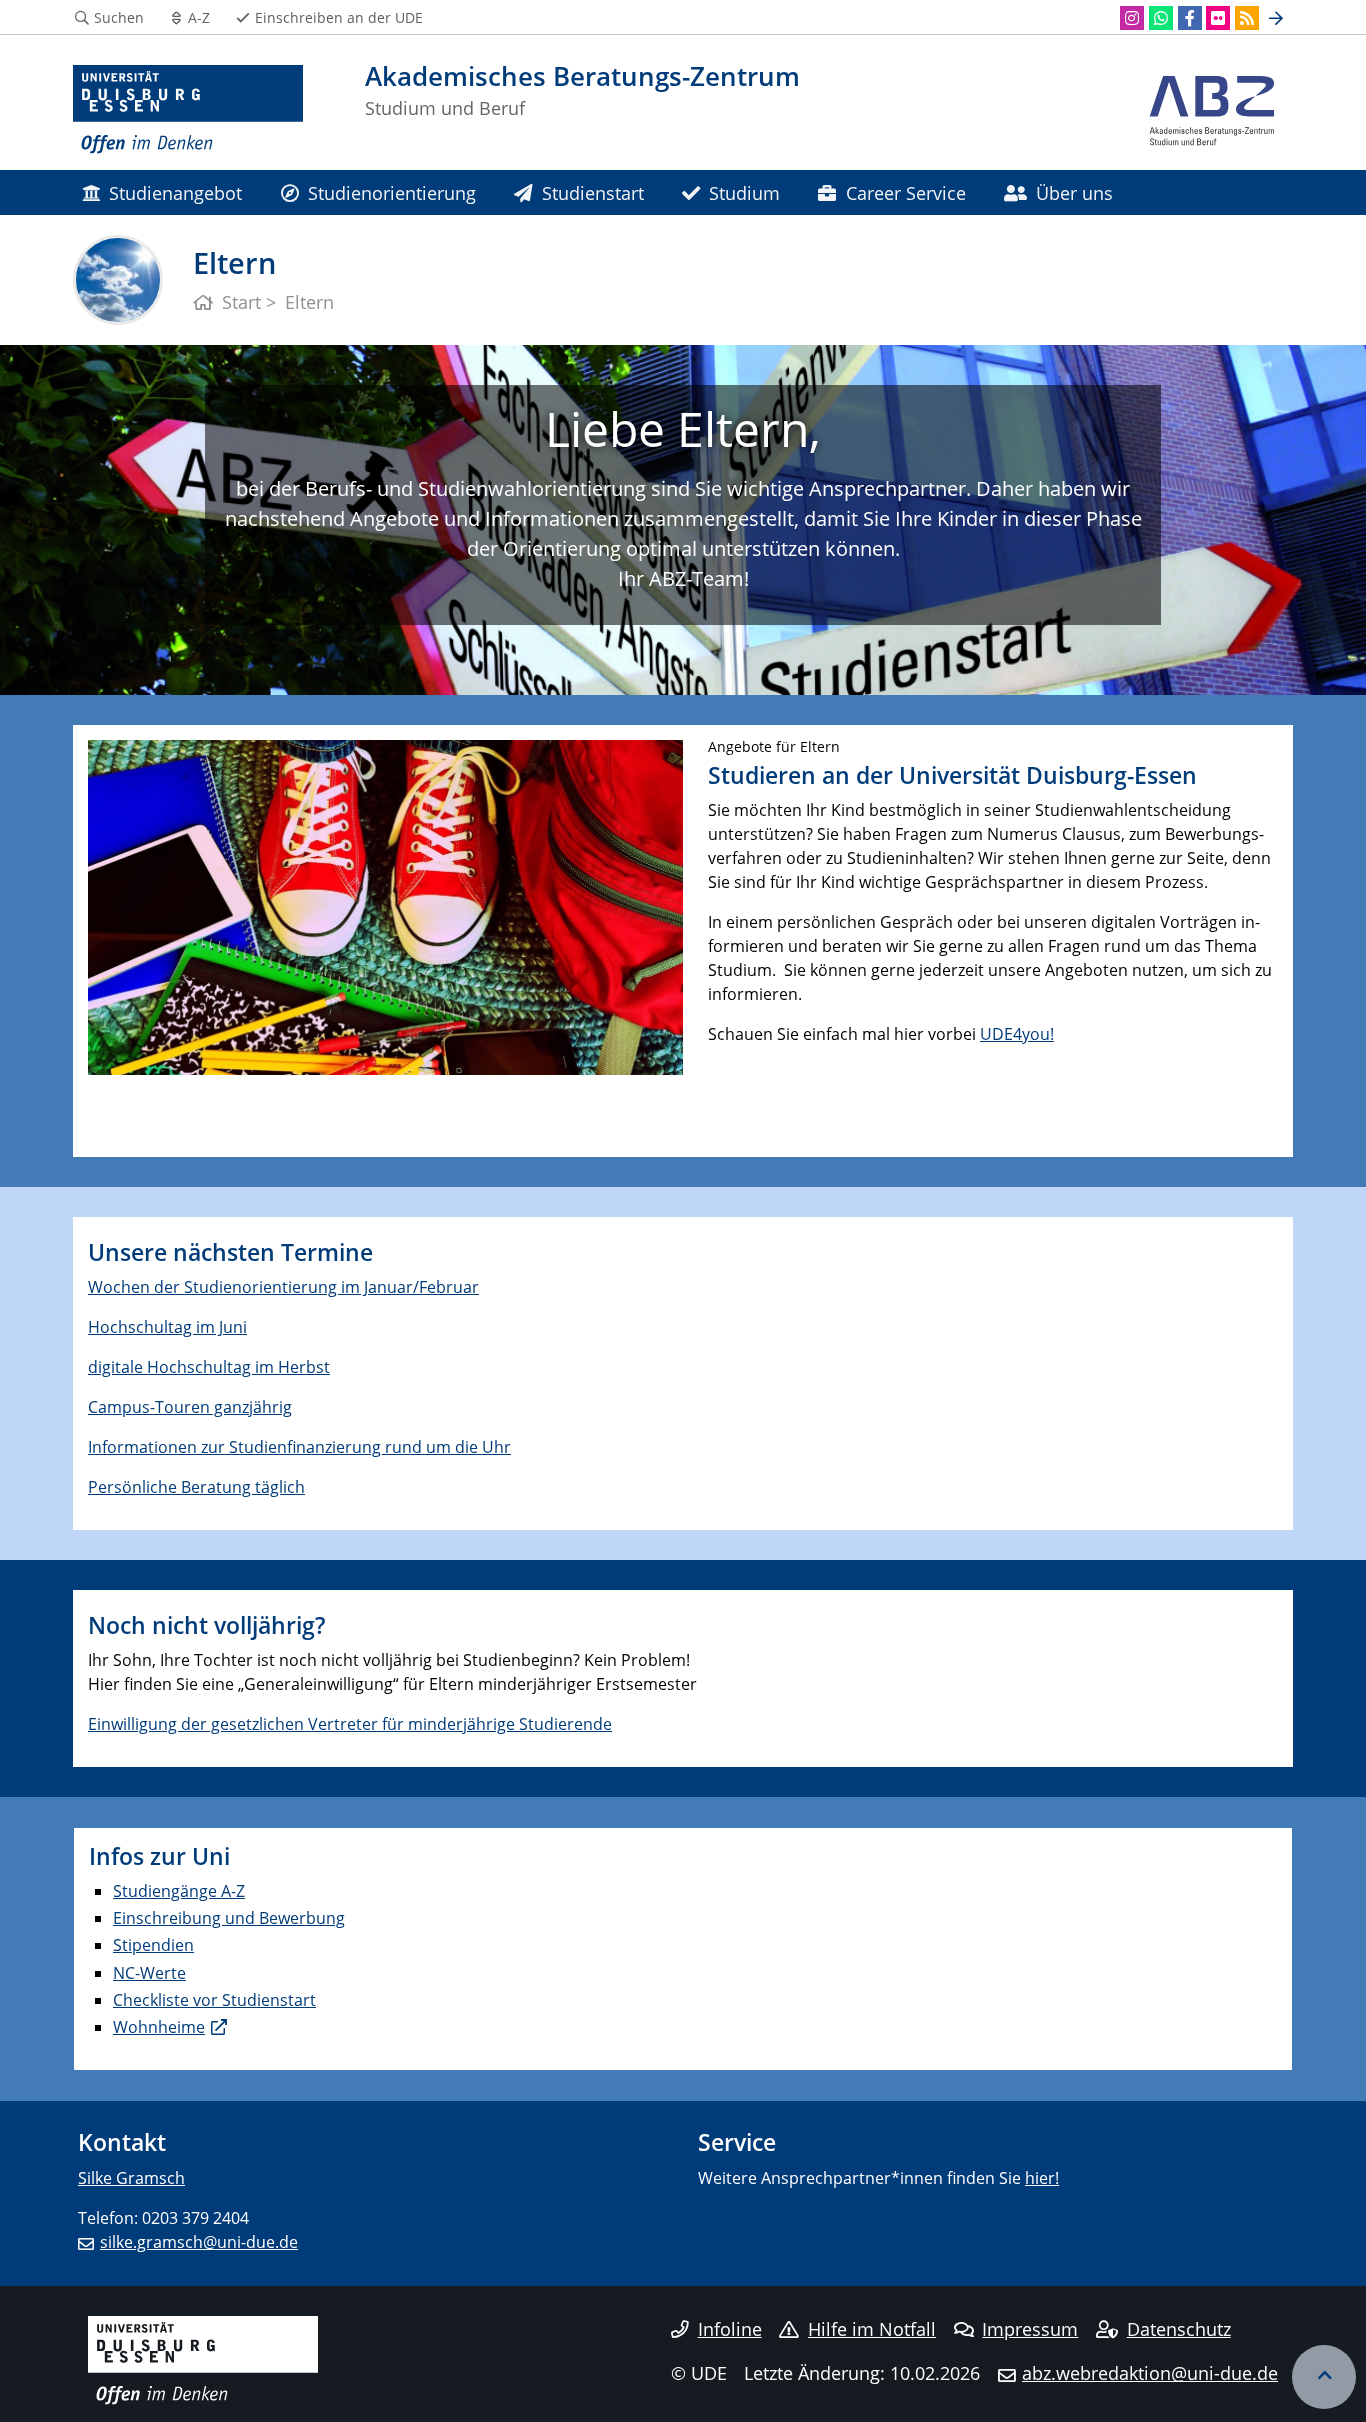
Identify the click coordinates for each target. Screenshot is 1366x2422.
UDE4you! (1017, 1034)
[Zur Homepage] (188, 110)
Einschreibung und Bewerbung (229, 1918)
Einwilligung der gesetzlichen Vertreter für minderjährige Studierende (350, 1724)
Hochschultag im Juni (167, 1327)
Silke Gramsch (131, 2178)
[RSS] (1247, 18)
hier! (1042, 2178)
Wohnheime (159, 2027)
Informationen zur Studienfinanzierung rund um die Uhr (299, 1447)
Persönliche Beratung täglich (196, 1487)
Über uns (1074, 192)
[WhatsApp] (1161, 18)
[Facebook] (1190, 18)
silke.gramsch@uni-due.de (199, 2242)
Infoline (730, 2329)
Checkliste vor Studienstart (214, 2000)
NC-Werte (149, 1973)
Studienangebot (175, 192)
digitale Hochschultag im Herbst (209, 1367)
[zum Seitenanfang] (1324, 2377)
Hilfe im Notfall (872, 2329)
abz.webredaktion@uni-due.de (1150, 2373)
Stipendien (153, 1945)
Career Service (906, 192)
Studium (744, 192)
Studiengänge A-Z (179, 1891)
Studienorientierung (392, 192)
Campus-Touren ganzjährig (190, 1407)
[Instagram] (1132, 18)
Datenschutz (1179, 2329)
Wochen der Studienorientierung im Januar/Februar (283, 1287)
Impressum (1030, 2329)
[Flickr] (1218, 18)
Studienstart (593, 192)
